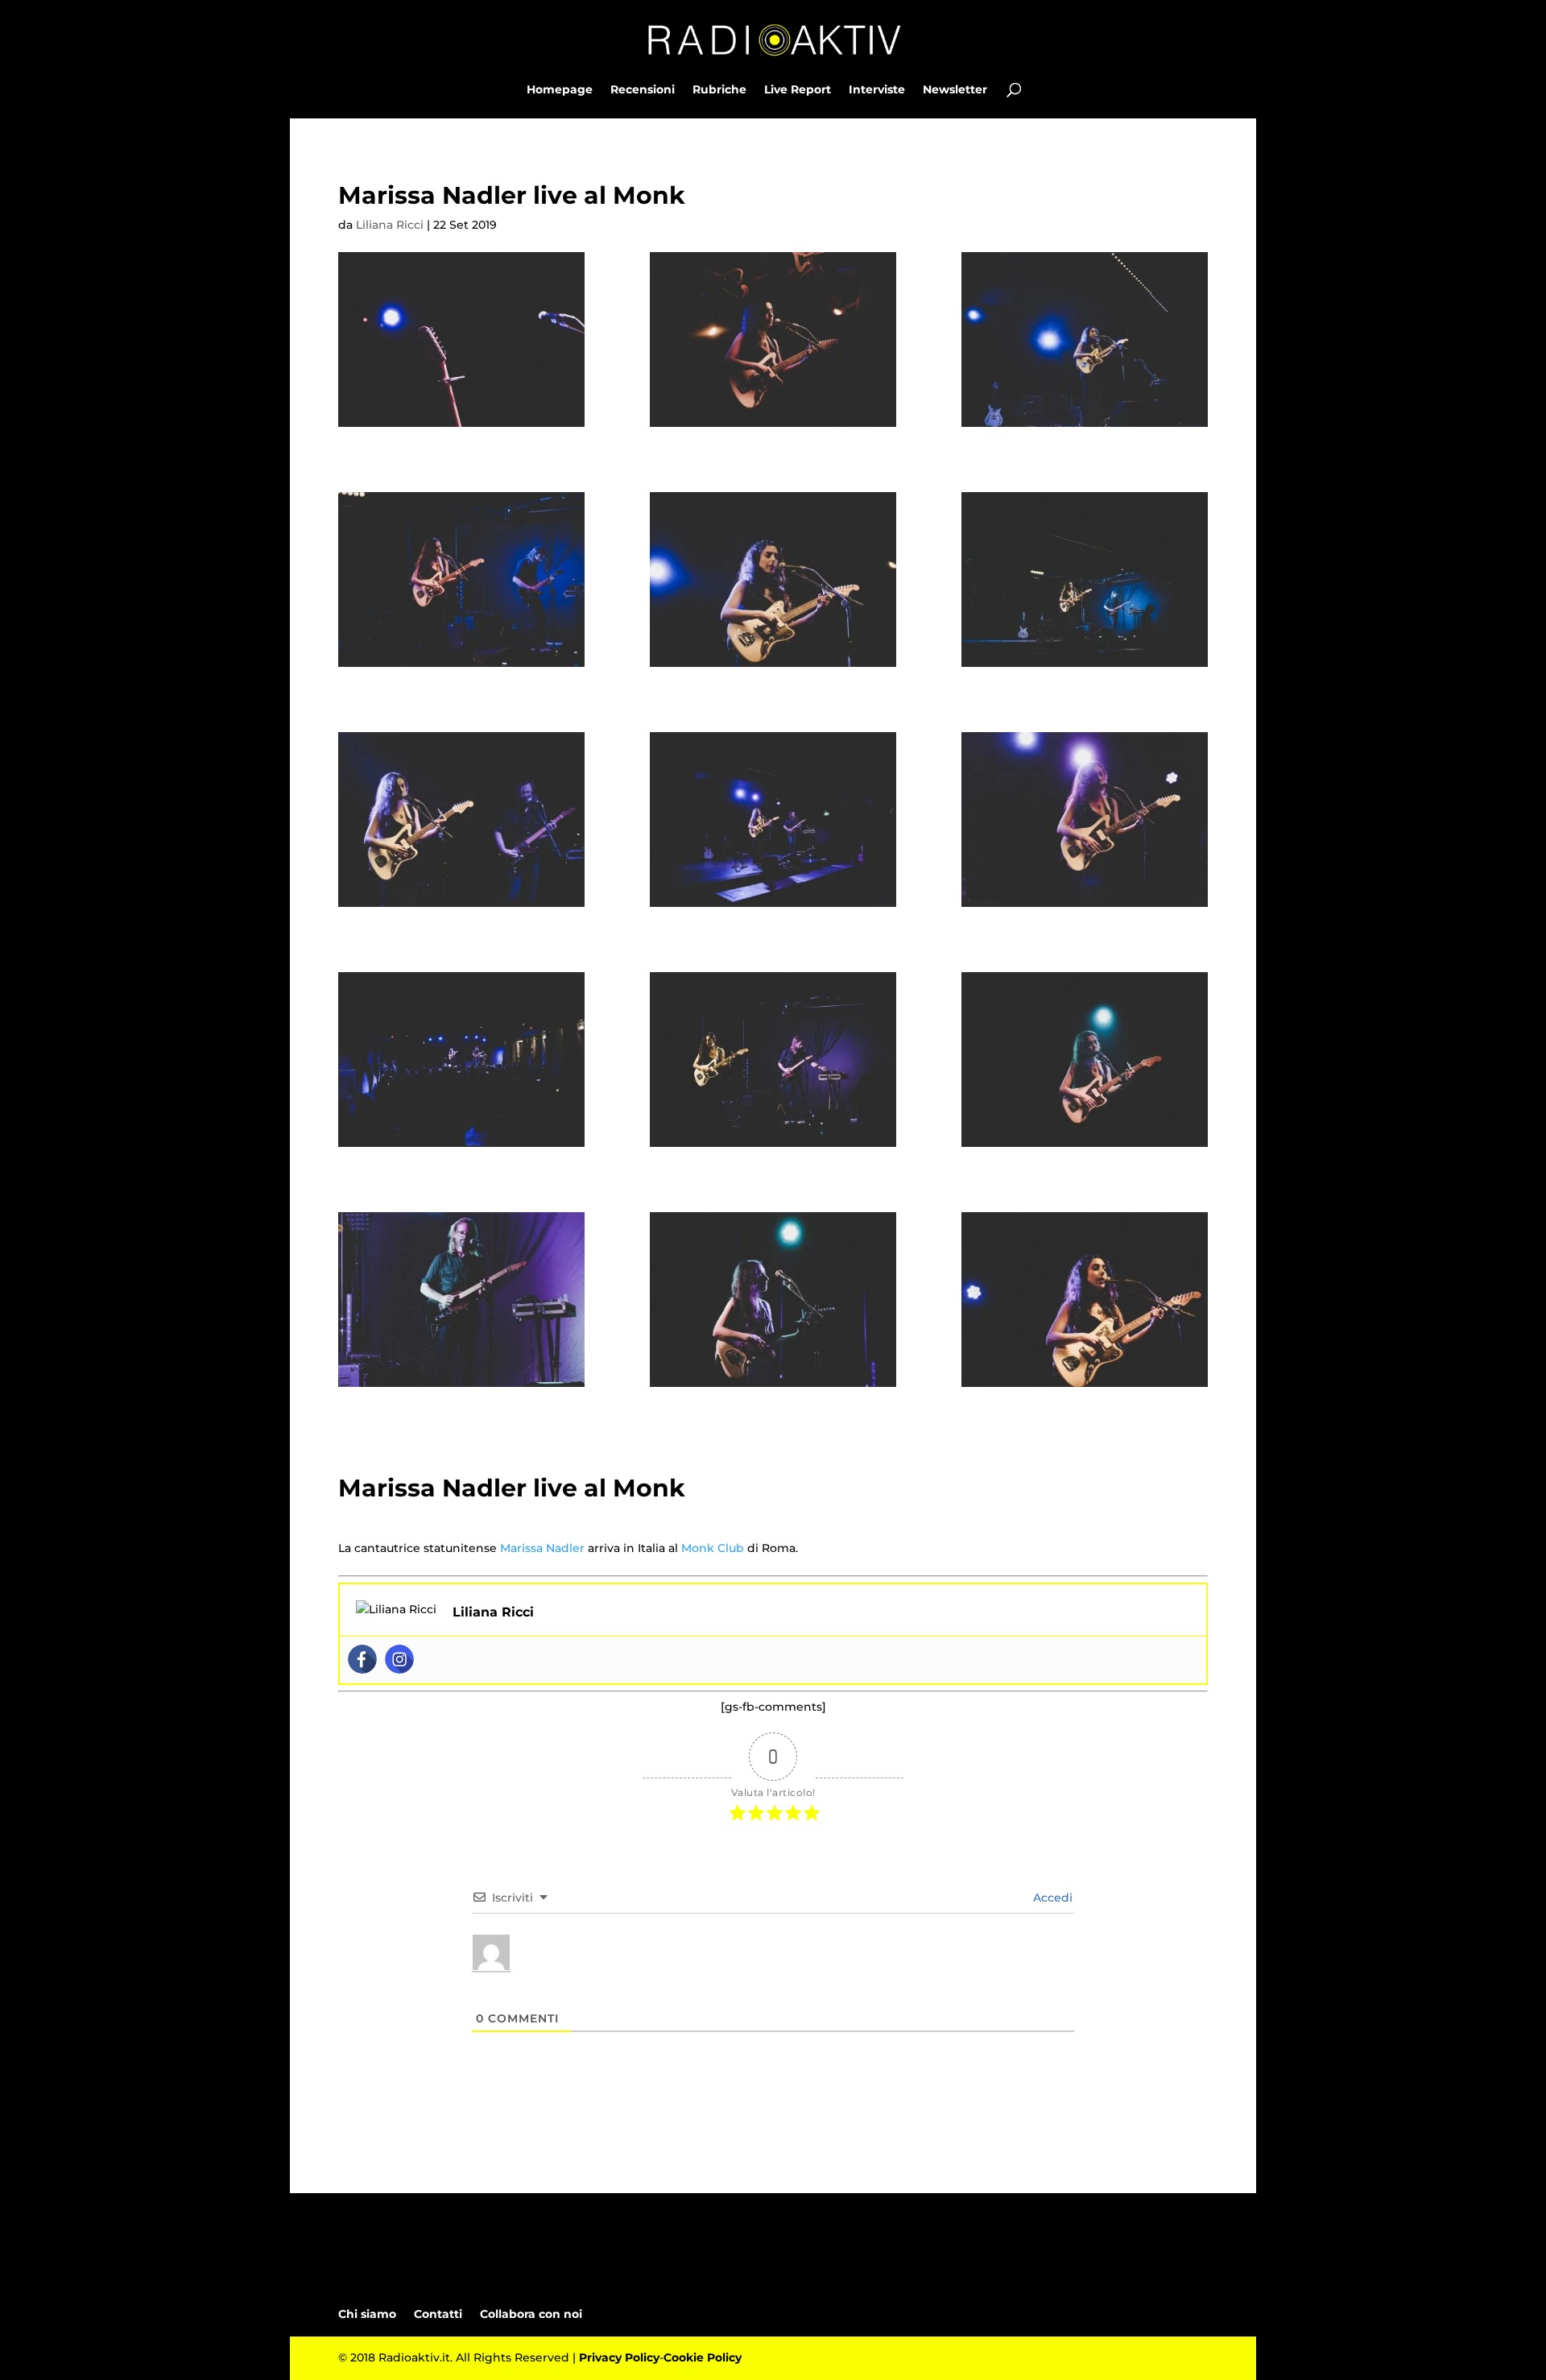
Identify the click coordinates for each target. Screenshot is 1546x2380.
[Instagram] (399, 1659)
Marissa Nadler (542, 1548)
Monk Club (713, 1548)
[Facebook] (362, 1659)
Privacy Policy (619, 2357)
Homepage (560, 90)
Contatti (438, 2314)
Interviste (877, 90)
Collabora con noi (531, 2314)
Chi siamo (367, 2314)
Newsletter (955, 90)
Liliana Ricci (390, 225)
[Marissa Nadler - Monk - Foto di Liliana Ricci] (461, 339)
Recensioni (643, 90)
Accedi (1051, 1898)
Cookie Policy (703, 2357)
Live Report (798, 90)
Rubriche (719, 90)
